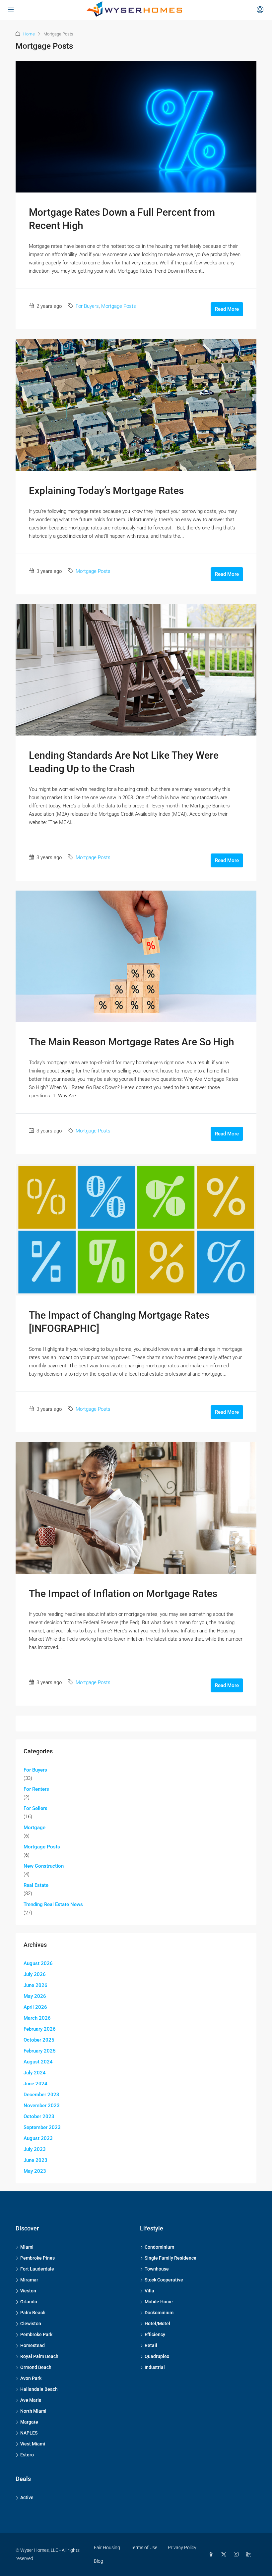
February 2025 (40, 2051)
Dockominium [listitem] (159, 2313)
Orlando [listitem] (29, 2302)
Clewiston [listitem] (31, 2324)
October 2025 (39, 2040)
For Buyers (87, 306)
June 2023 (35, 2160)
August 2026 (38, 1963)
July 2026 (35, 1974)
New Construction (44, 1866)
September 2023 (42, 2127)
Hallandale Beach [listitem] (39, 2389)
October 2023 (39, 2116)
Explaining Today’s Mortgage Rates (106, 491)
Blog (99, 2561)
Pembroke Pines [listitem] (37, 2258)
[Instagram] (238, 2554)
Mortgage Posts (119, 306)
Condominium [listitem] (159, 2247)
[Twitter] (225, 2554)
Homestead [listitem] (33, 2345)
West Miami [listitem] (33, 2444)
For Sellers (35, 1808)
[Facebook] (212, 2554)
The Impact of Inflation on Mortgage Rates (123, 1593)
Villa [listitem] (149, 2291)
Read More (227, 309)
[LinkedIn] (250, 2554)
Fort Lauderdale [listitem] (37, 2269)
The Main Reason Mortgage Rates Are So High (132, 1042)
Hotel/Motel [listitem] (157, 2324)
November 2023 (42, 2106)
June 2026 (35, 1985)
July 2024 (35, 2073)
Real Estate (36, 1885)
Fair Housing (107, 2548)
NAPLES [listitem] (29, 2433)
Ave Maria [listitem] (31, 2400)
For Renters (36, 1789)
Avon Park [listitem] (31, 2378)
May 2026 (35, 1996)
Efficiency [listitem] (155, 2334)
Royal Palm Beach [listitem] (39, 2356)
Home (29, 34)
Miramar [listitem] (29, 2280)
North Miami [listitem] (33, 2411)
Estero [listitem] (27, 2455)
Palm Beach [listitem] (33, 2313)
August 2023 (38, 2138)
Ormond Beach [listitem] (36, 2367)
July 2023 (35, 2149)
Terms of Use (144, 2548)
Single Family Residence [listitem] (170, 2258)
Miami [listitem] (27, 2247)
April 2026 (35, 2007)
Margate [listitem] (29, 2422)
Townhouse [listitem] (157, 2269)
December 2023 (41, 2095)
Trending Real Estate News (53, 1904)
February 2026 (40, 2029)
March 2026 (37, 2018)
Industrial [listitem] (155, 2367)
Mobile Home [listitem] (159, 2302)
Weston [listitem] (28, 2291)
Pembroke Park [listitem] (36, 2334)
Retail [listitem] (151, 2345)
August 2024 (38, 2062)
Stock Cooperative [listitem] (164, 2280)
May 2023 (35, 2171)
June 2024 (35, 2084)
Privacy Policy (182, 2548)
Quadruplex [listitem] (157, 2356)
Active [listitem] (27, 2497)
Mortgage (34, 1828)
